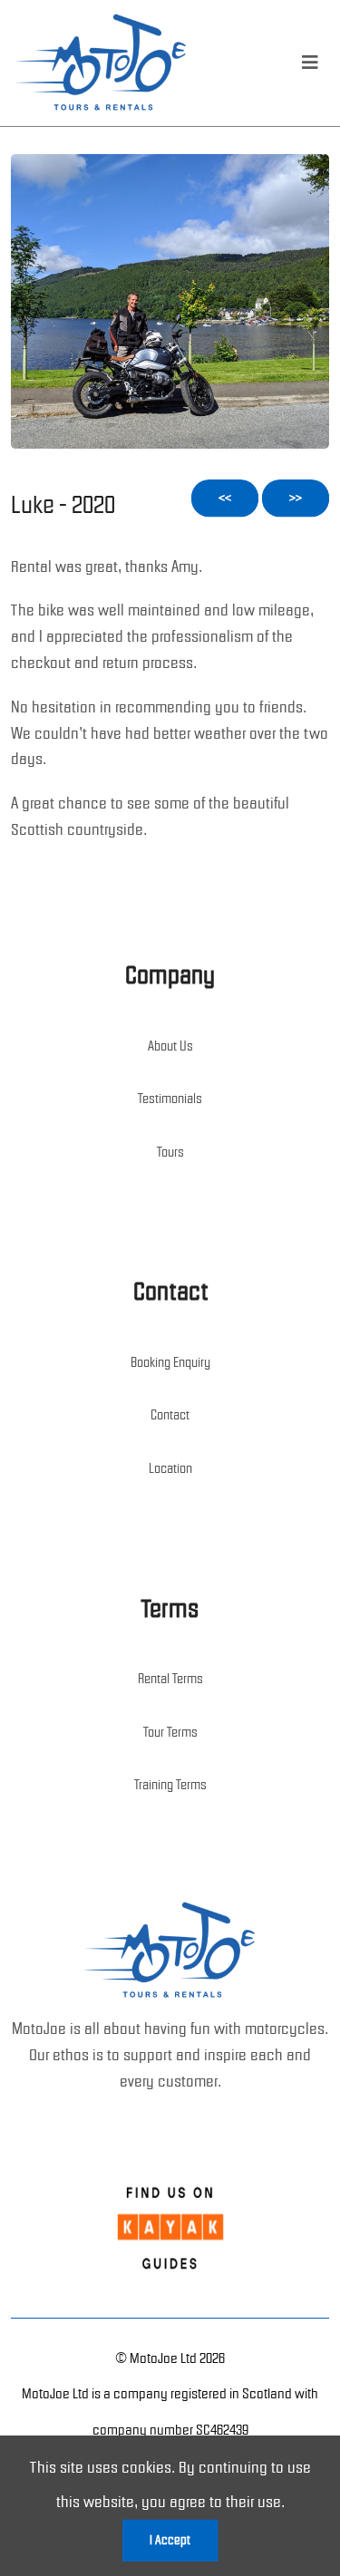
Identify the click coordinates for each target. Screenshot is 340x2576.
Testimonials (170, 1099)
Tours (170, 1152)
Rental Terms (170, 1679)
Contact (170, 1415)
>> (296, 498)
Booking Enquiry (170, 1362)
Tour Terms (170, 1732)
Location (170, 1468)
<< (225, 498)
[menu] (310, 63)
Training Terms (170, 1785)
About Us (170, 1046)
